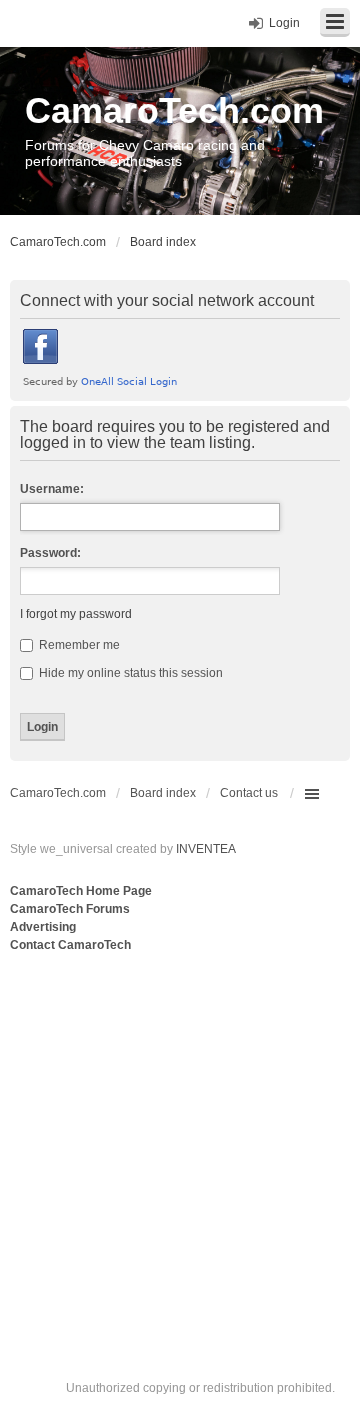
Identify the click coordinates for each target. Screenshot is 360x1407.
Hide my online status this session (129, 673)
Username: (52, 489)
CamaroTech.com (174, 110)
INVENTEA (206, 849)
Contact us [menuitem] (249, 793)
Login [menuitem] (284, 23)
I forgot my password (76, 614)
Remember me (78, 645)
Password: (50, 553)
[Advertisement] (180, 1146)
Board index (163, 793)
